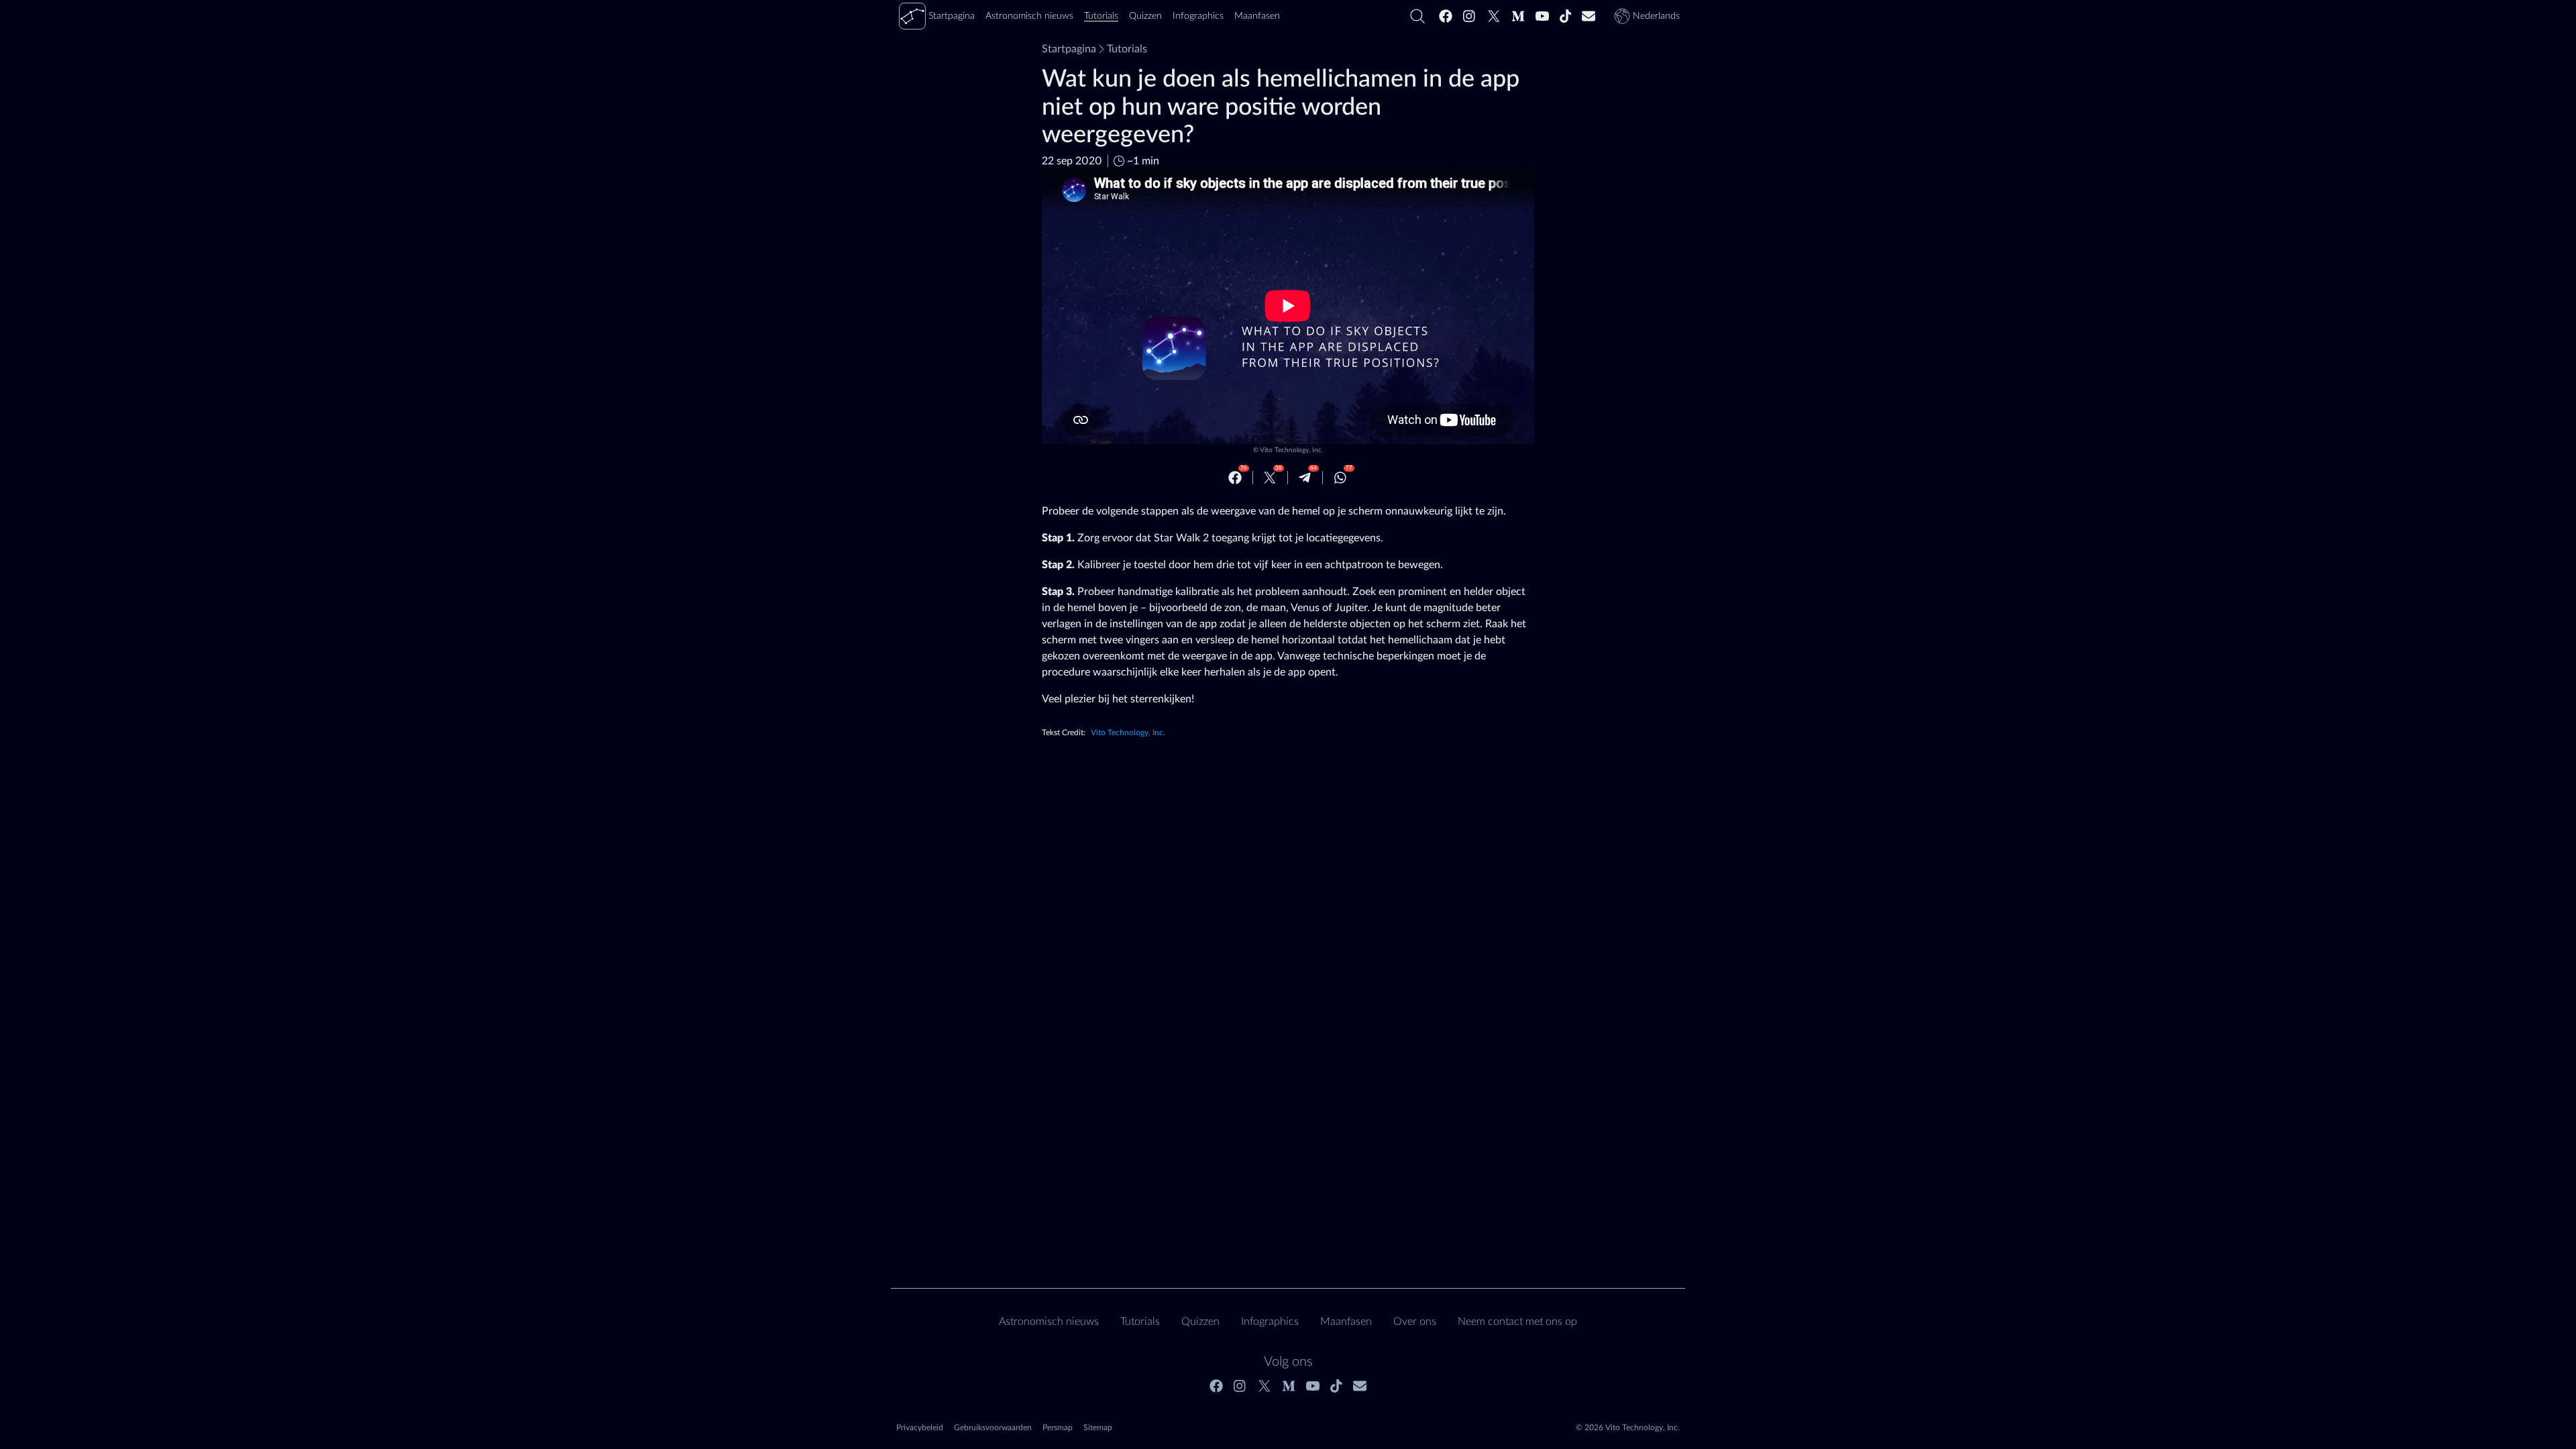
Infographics (1270, 1322)
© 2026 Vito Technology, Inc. (1628, 1428)
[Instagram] (1470, 16)
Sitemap (1098, 1428)
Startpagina (1069, 49)
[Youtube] (1542, 16)
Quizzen (1200, 1322)
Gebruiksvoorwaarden (993, 1428)
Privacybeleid (920, 1428)
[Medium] (1518, 16)
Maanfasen (1346, 1322)
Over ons (1415, 1322)
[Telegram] (1305, 478)
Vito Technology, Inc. (1291, 450)
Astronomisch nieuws (1049, 1322)
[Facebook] (1446, 16)
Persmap (1058, 1428)
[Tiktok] (1566, 16)
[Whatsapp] (1340, 478)
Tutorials (1127, 49)
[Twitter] (1494, 16)
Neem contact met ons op (1517, 1322)
